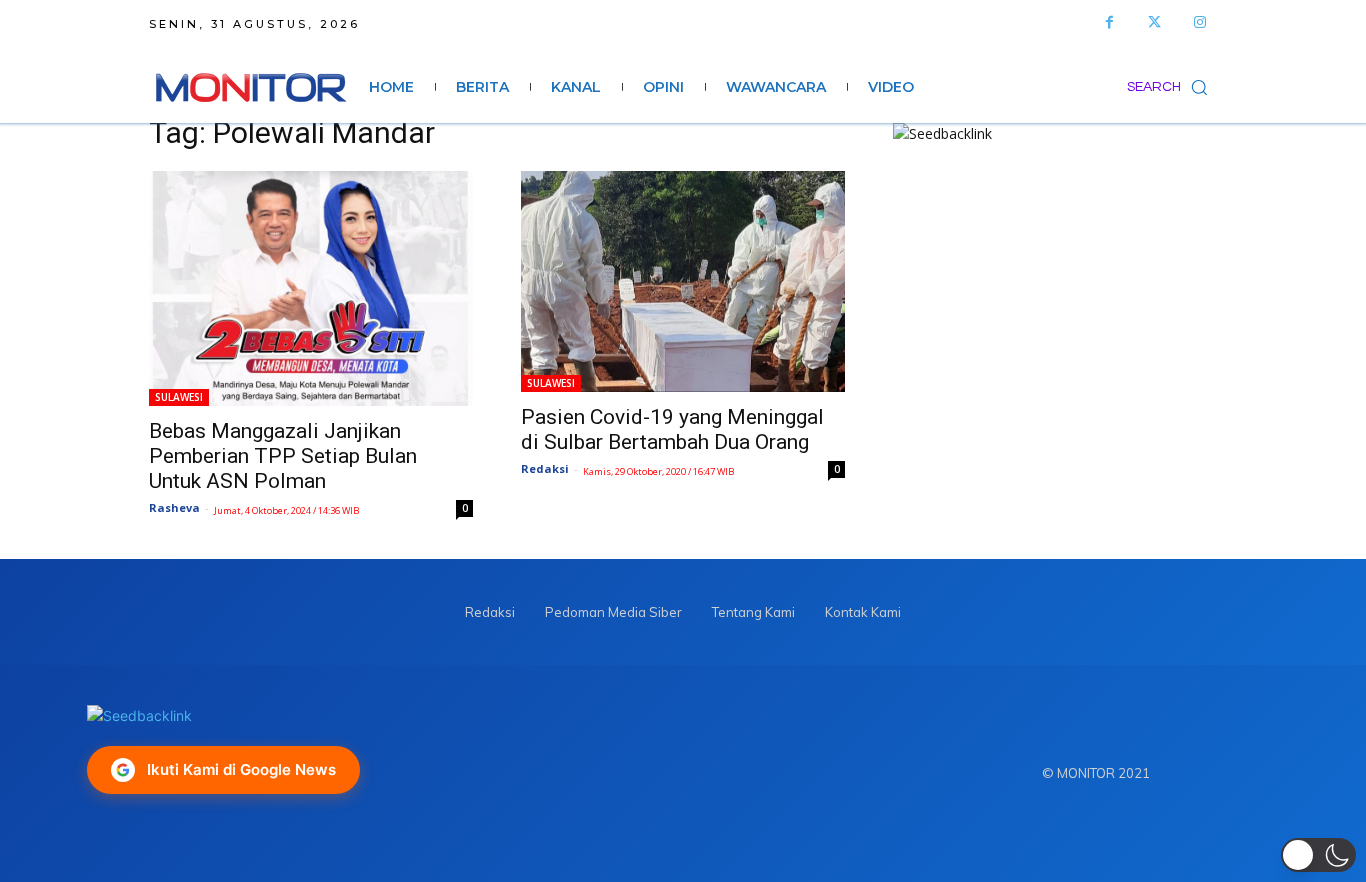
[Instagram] (1199, 22)
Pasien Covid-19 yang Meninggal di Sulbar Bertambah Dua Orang (672, 429)
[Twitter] (1154, 22)
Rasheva (174, 507)
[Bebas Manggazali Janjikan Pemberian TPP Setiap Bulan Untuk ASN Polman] (311, 288)
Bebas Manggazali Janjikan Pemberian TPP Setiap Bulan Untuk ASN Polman (283, 456)
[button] (1172, 87)
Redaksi (545, 468)
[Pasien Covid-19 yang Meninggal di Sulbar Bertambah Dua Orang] (683, 281)
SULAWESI (179, 397)
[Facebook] (1109, 22)
